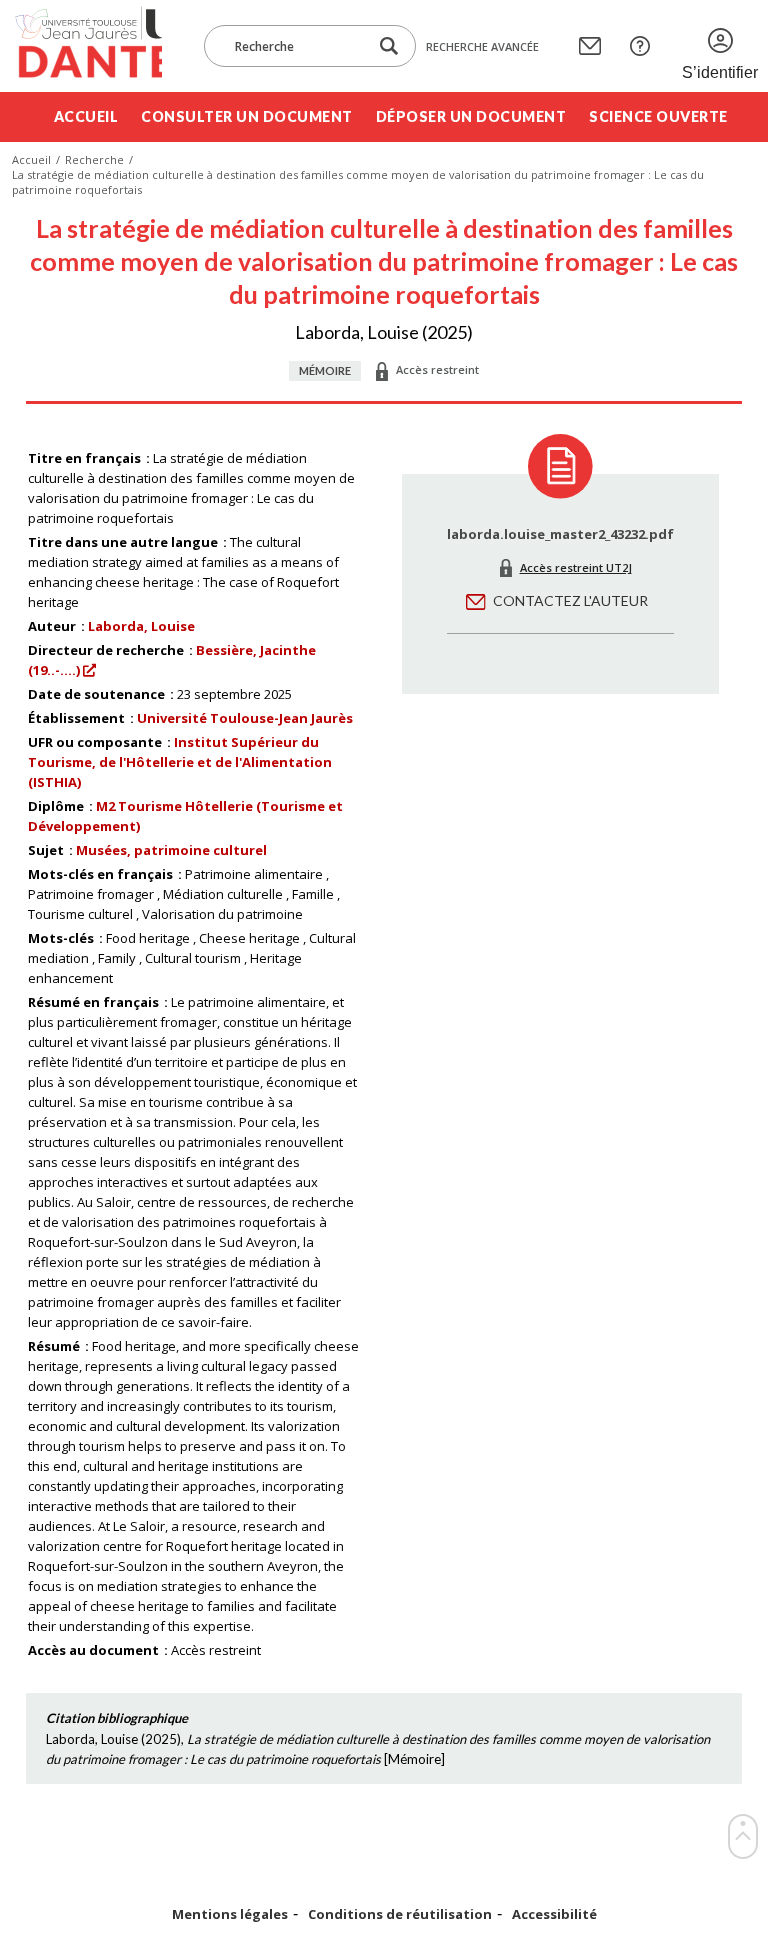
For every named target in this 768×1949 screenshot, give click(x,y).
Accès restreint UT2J (576, 567)
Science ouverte (658, 116)
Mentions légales (230, 1914)
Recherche (94, 159)
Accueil (86, 116)
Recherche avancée (482, 46)
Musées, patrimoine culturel (171, 850)
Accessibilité (554, 1914)
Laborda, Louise (141, 626)
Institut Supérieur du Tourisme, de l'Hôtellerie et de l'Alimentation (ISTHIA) (180, 762)
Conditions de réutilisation (400, 1914)
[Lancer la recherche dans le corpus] (389, 46)
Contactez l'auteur (570, 600)
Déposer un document (471, 116)
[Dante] (87, 46)
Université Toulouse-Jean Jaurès (245, 718)
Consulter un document (247, 116)
